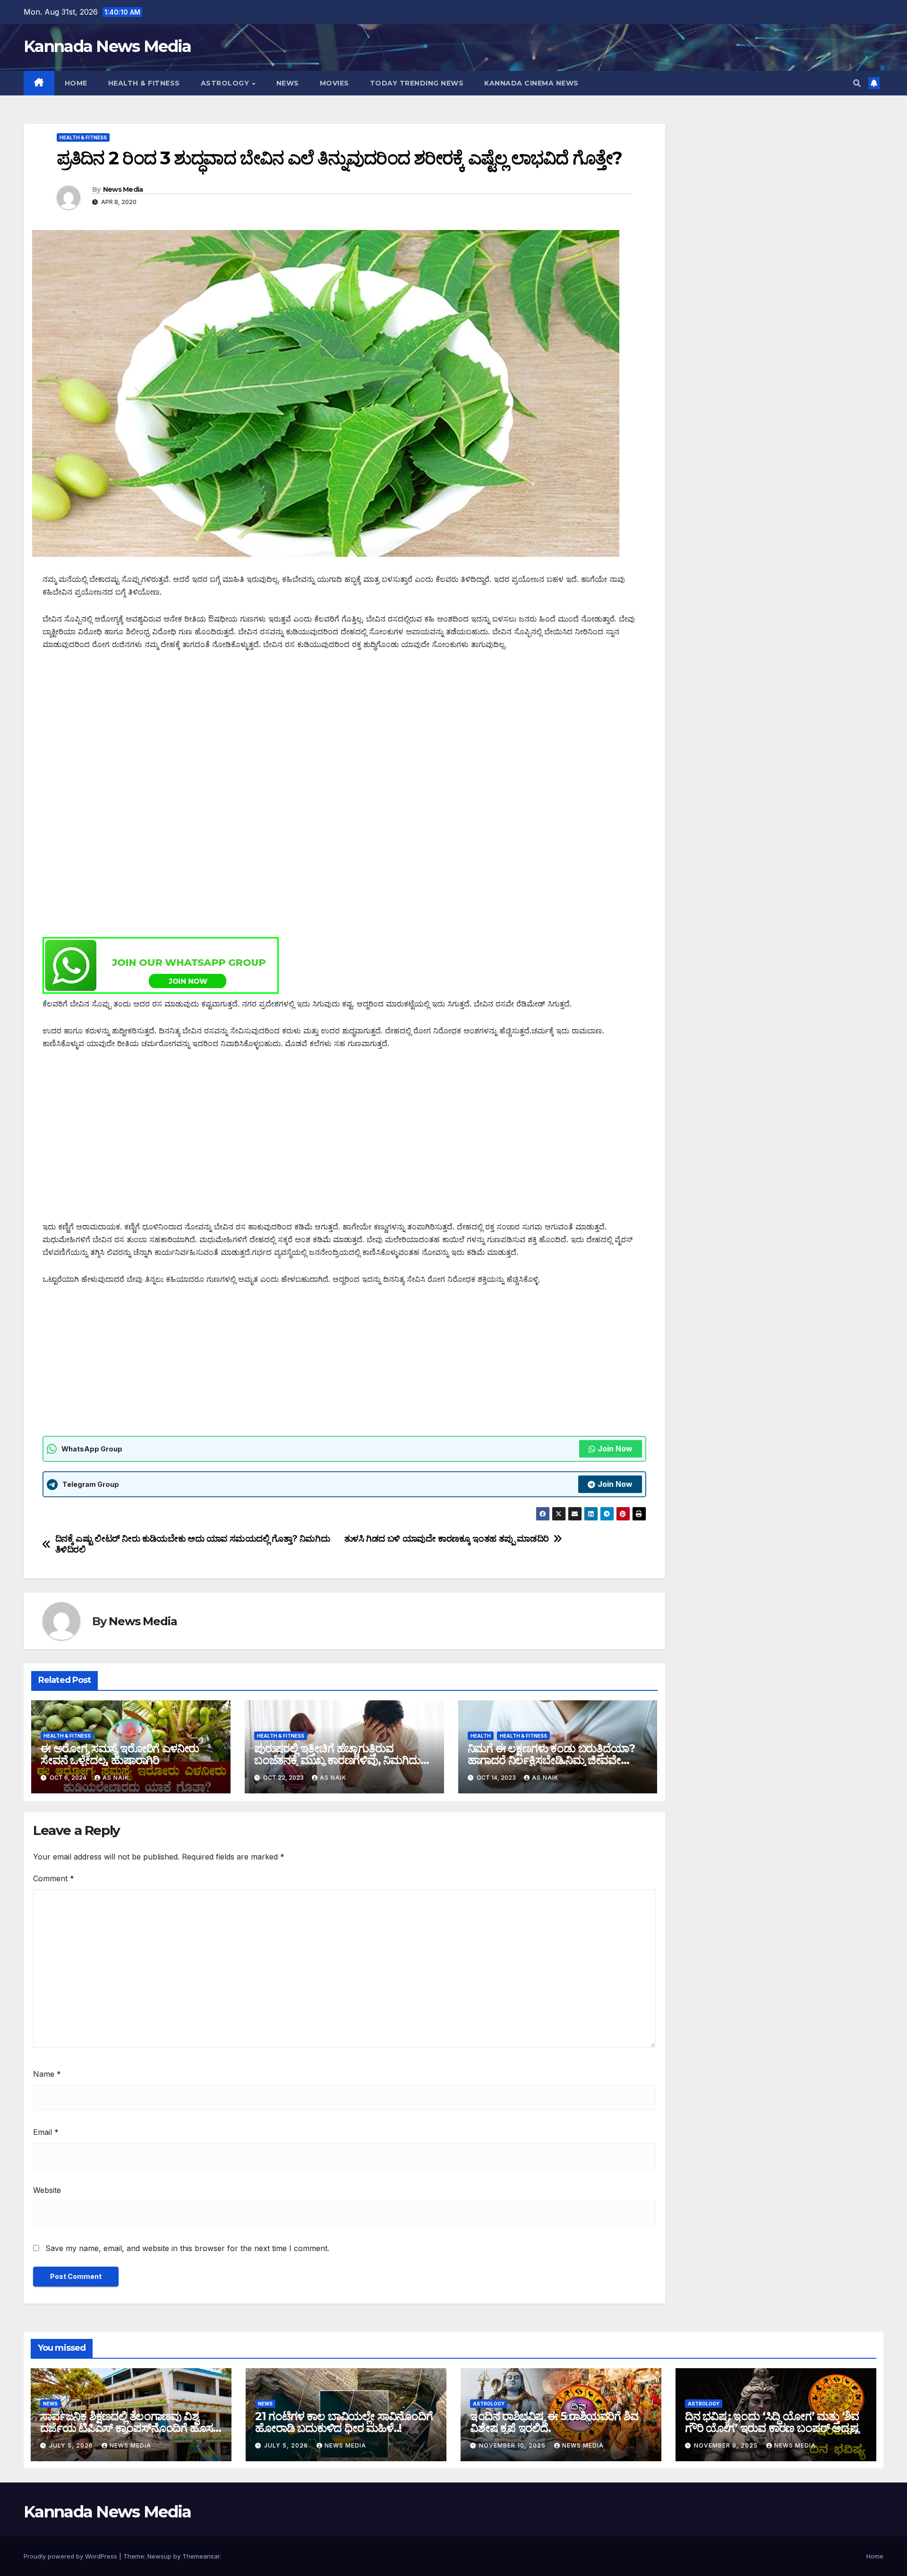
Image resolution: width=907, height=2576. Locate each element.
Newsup (159, 2556)
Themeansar (201, 2556)
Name (47, 2074)
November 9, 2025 (727, 2445)
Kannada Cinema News (531, 83)
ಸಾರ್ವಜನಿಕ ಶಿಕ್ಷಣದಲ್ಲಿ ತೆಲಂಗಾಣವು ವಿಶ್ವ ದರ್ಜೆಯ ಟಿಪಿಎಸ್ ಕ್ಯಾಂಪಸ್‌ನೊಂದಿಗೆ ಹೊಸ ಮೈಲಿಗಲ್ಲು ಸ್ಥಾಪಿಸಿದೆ (126, 2428)
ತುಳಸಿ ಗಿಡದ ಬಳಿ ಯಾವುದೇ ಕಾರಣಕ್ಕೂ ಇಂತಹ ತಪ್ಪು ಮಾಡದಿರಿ (447, 1539)
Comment (54, 1878)
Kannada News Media (107, 46)
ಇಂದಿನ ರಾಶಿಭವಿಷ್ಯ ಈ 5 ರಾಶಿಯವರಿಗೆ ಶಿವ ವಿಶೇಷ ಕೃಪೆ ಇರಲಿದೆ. (554, 2422)
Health (481, 1736)
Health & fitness (144, 83)
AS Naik (116, 1778)
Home (76, 83)
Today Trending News (417, 83)
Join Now (615, 1449)
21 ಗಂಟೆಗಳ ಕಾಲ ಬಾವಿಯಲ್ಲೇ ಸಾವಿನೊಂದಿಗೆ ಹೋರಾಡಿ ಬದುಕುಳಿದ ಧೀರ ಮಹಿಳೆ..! (344, 2422)
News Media (123, 189)
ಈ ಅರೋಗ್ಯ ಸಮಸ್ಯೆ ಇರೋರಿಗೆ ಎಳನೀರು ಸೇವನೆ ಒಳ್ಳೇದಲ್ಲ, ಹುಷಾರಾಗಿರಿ (120, 1754)
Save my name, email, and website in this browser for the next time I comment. (187, 2248)
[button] (857, 83)
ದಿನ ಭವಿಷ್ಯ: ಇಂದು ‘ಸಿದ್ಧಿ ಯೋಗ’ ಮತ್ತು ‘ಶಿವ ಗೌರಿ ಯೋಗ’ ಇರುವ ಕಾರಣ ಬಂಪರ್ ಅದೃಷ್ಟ (772, 2422)
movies (334, 83)
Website (47, 2190)
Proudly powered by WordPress (71, 2556)
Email (46, 2132)
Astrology (226, 83)
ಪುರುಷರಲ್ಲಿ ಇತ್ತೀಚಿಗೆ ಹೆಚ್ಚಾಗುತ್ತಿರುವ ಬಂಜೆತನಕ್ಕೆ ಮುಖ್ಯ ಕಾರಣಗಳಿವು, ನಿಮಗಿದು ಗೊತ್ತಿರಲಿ (337, 1760)
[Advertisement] (326, 731)
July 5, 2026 (72, 2445)
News (288, 83)
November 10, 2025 (513, 2445)
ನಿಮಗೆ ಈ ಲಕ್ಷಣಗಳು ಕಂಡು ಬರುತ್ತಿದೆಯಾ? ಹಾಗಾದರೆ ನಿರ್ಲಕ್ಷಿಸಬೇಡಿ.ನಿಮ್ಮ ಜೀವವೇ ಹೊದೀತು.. (551, 1760)
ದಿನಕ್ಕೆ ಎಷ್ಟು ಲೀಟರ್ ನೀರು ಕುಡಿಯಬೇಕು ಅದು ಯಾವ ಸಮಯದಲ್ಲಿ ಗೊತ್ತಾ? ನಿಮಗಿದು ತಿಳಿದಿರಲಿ (193, 1544)
